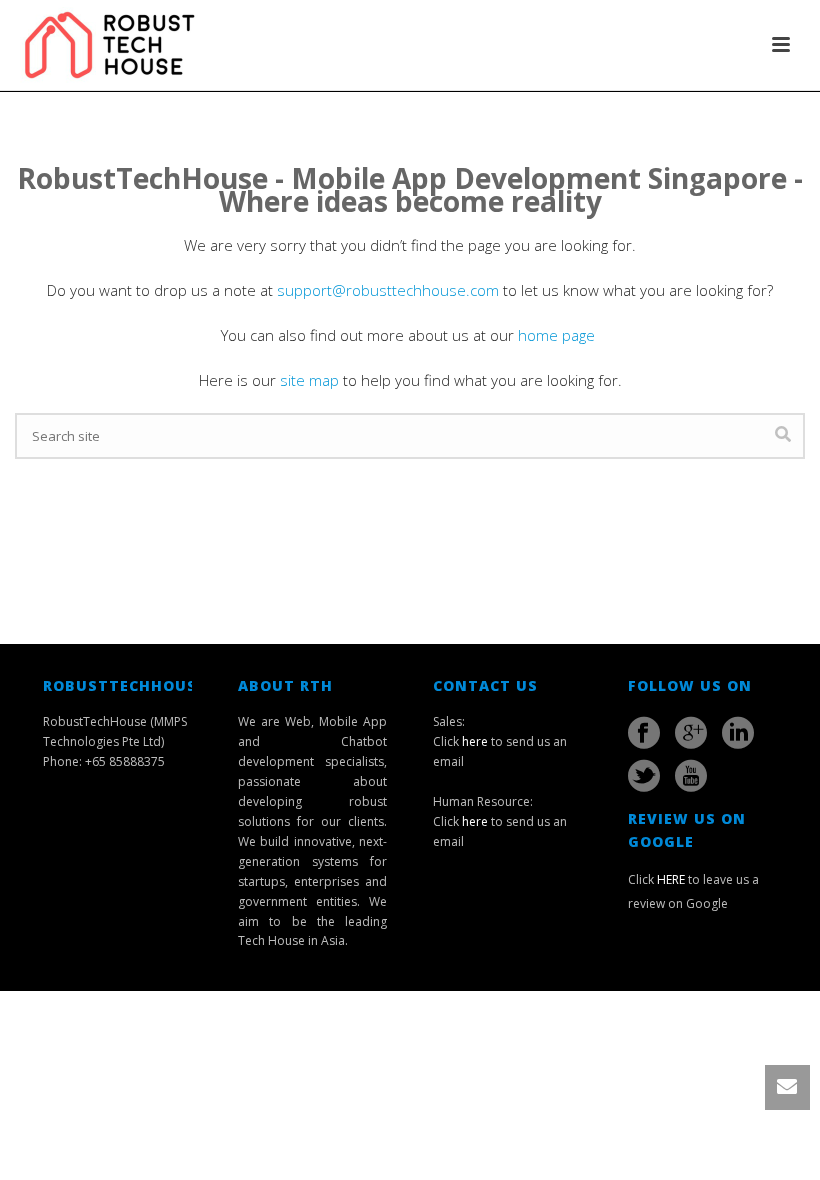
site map (309, 380)
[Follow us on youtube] (691, 776)
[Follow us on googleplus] (691, 733)
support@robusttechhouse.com (388, 290)
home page (558, 335)
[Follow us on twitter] (644, 776)
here (475, 741)
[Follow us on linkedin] (738, 733)
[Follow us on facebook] (644, 733)
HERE (671, 879)
